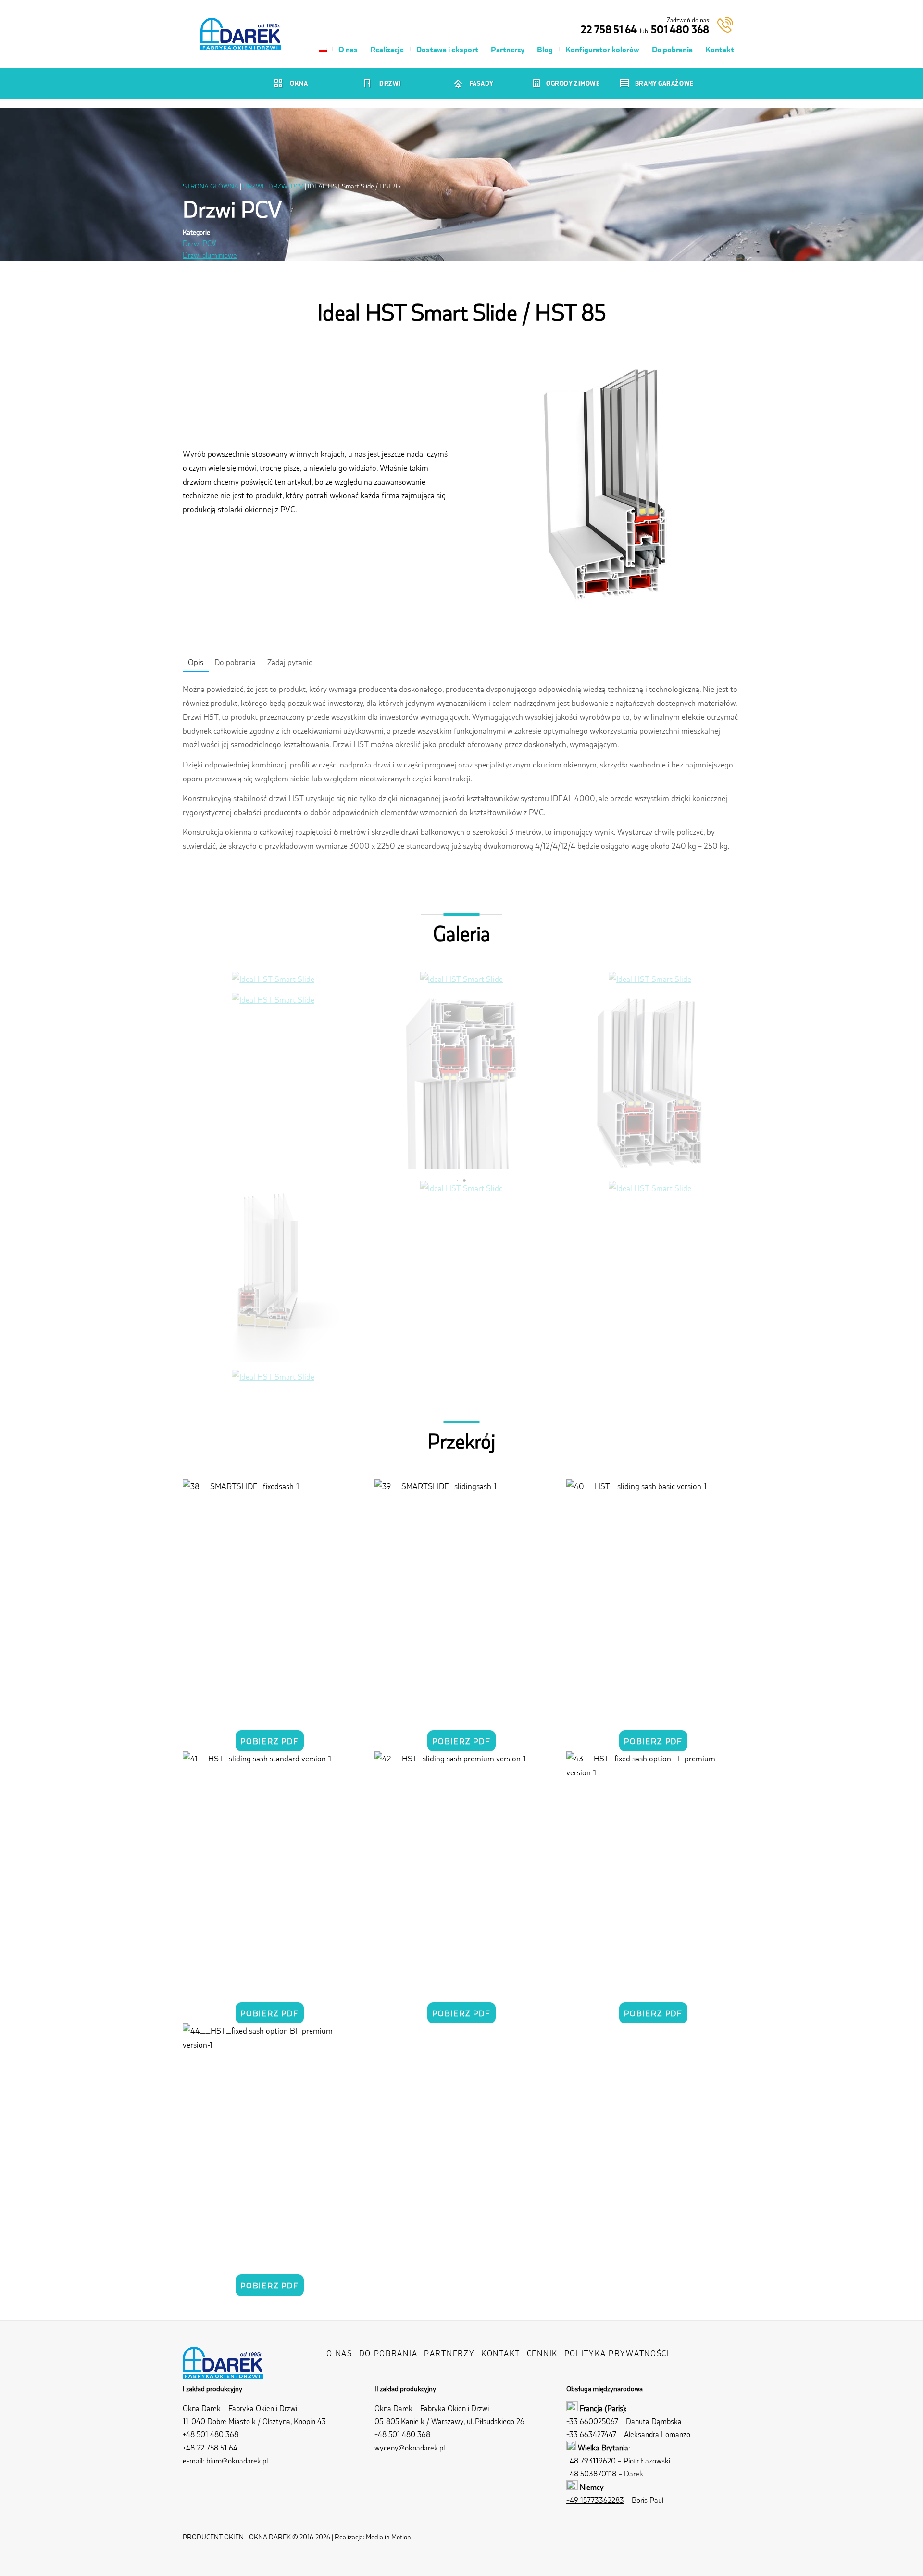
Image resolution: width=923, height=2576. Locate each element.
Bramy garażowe (664, 83)
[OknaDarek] (223, 2371)
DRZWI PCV (286, 186)
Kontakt (720, 49)
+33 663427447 (591, 2434)
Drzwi (390, 83)
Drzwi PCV (200, 243)
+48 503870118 (591, 2473)
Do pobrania (672, 49)
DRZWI (253, 186)
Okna (299, 83)
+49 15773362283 (595, 2500)
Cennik (542, 2353)
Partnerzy (508, 49)
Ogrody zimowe (573, 83)
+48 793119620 (591, 2460)
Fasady (482, 83)
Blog (545, 49)
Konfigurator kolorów (602, 49)
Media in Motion (388, 2537)
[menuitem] (323, 50)
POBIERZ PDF (270, 1741)
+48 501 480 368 (211, 2434)
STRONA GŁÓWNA (211, 186)
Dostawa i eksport (447, 49)
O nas (348, 49)
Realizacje (387, 49)
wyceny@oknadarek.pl (410, 2447)
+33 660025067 (592, 2421)
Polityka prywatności (617, 2353)
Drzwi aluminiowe (210, 255)
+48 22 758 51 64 (210, 2447)
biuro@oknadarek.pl (237, 2460)
